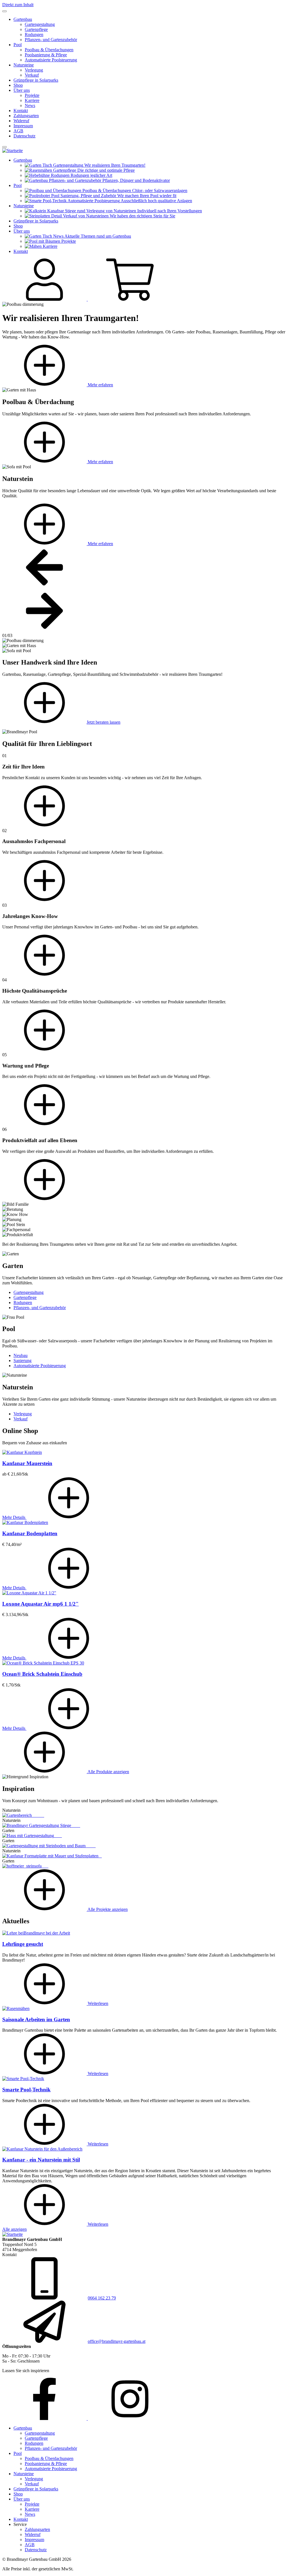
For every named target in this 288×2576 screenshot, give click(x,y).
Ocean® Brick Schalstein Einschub (42, 1674)
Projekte (32, 95)
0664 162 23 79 (102, 2298)
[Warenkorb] (130, 299)
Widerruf (21, 121)
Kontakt (21, 111)
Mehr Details (14, 1517)
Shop (18, 85)
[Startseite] (13, 151)
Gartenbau (23, 19)
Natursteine (24, 65)
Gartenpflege (36, 29)
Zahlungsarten (26, 116)
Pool (18, 45)
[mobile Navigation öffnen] (4, 147)
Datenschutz (24, 136)
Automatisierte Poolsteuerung (51, 60)
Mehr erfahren (100, 385)
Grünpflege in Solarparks (36, 80)
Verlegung (34, 70)
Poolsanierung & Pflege (46, 55)
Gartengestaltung (40, 24)
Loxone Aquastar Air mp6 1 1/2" (40, 1604)
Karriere (32, 100)
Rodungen (34, 34)
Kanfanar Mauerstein (27, 1463)
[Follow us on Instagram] (130, 2418)
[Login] (45, 299)
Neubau (21, 1355)
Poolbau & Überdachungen (49, 50)
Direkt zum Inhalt (18, 5)
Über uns (22, 90)
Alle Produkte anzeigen (108, 1772)
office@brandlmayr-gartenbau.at (117, 2341)
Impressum (23, 126)
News (30, 105)
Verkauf (32, 75)
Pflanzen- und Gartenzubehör (51, 40)
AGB (18, 131)
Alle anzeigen (14, 2229)
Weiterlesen (97, 2003)
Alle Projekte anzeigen (107, 1909)
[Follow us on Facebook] (45, 2418)
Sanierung (22, 1361)
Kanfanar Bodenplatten (30, 1533)
